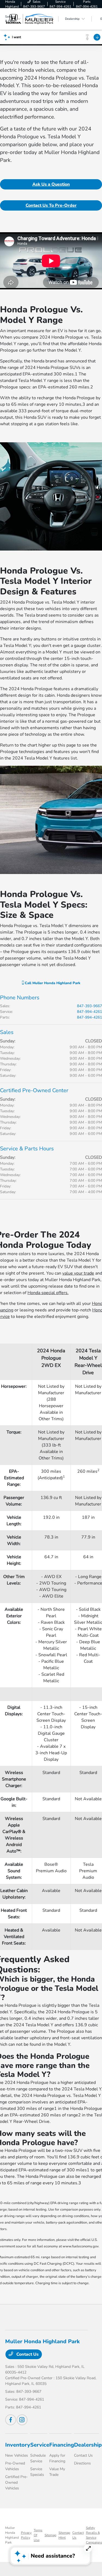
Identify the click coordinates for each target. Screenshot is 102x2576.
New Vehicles (17, 2455)
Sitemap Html (64, 2535)
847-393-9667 (89, 1006)
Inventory (18, 2445)
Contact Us (27, 2354)
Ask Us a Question (51, 184)
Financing (62, 2445)
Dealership (88, 2445)
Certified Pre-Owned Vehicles (16, 2482)
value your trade (78, 1273)
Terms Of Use (38, 2535)
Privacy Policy (26, 2535)
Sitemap (50, 2535)
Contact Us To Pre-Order (51, 205)
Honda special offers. (48, 1293)
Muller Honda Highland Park (12, 2535)
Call (52, 983)
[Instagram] (22, 2420)
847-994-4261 (89, 1012)
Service (40, 2445)
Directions (82, 2463)
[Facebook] (11, 2420)
